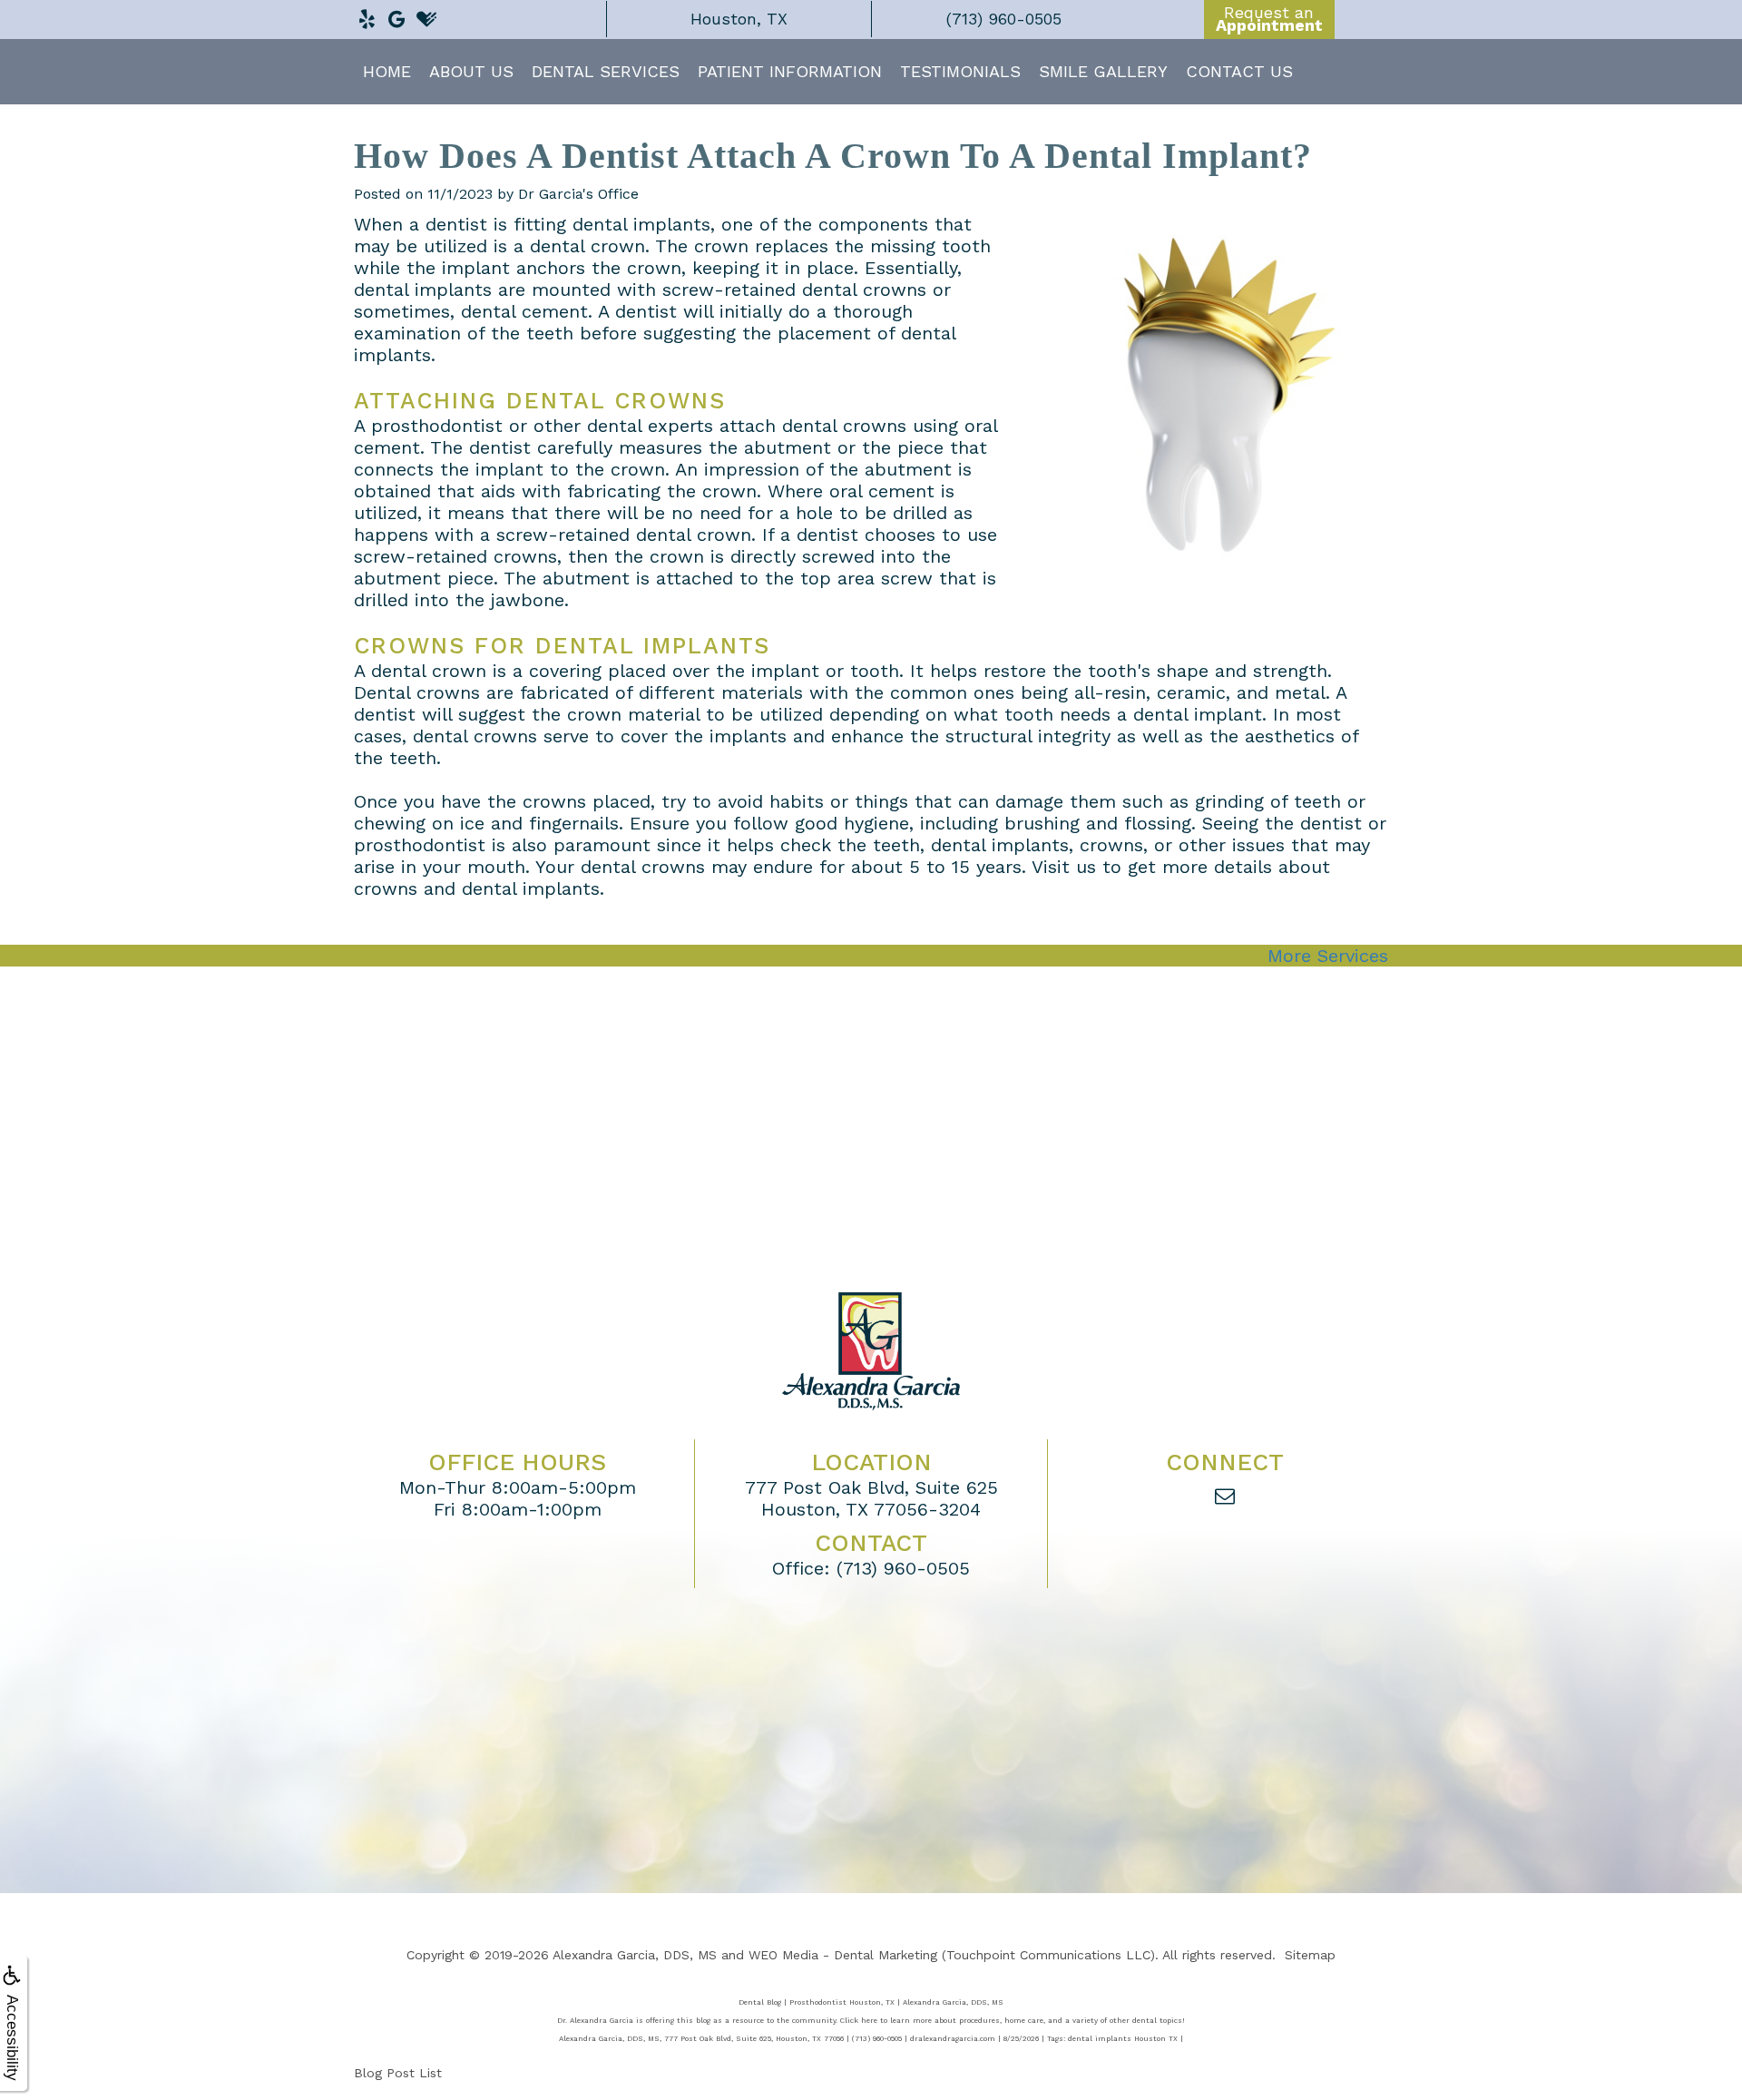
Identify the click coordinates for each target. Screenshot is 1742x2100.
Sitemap (1310, 1955)
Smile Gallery (1103, 71)
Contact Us (1239, 71)
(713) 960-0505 (903, 1568)
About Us (471, 71)
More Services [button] (1328, 956)
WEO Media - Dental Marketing (843, 1955)
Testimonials (960, 71)
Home (387, 71)
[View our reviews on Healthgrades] (426, 15)
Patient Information (790, 71)
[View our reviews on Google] (396, 15)
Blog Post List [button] (398, 2073)
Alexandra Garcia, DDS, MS (635, 1955)
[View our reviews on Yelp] (367, 15)
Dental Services (606, 71)
